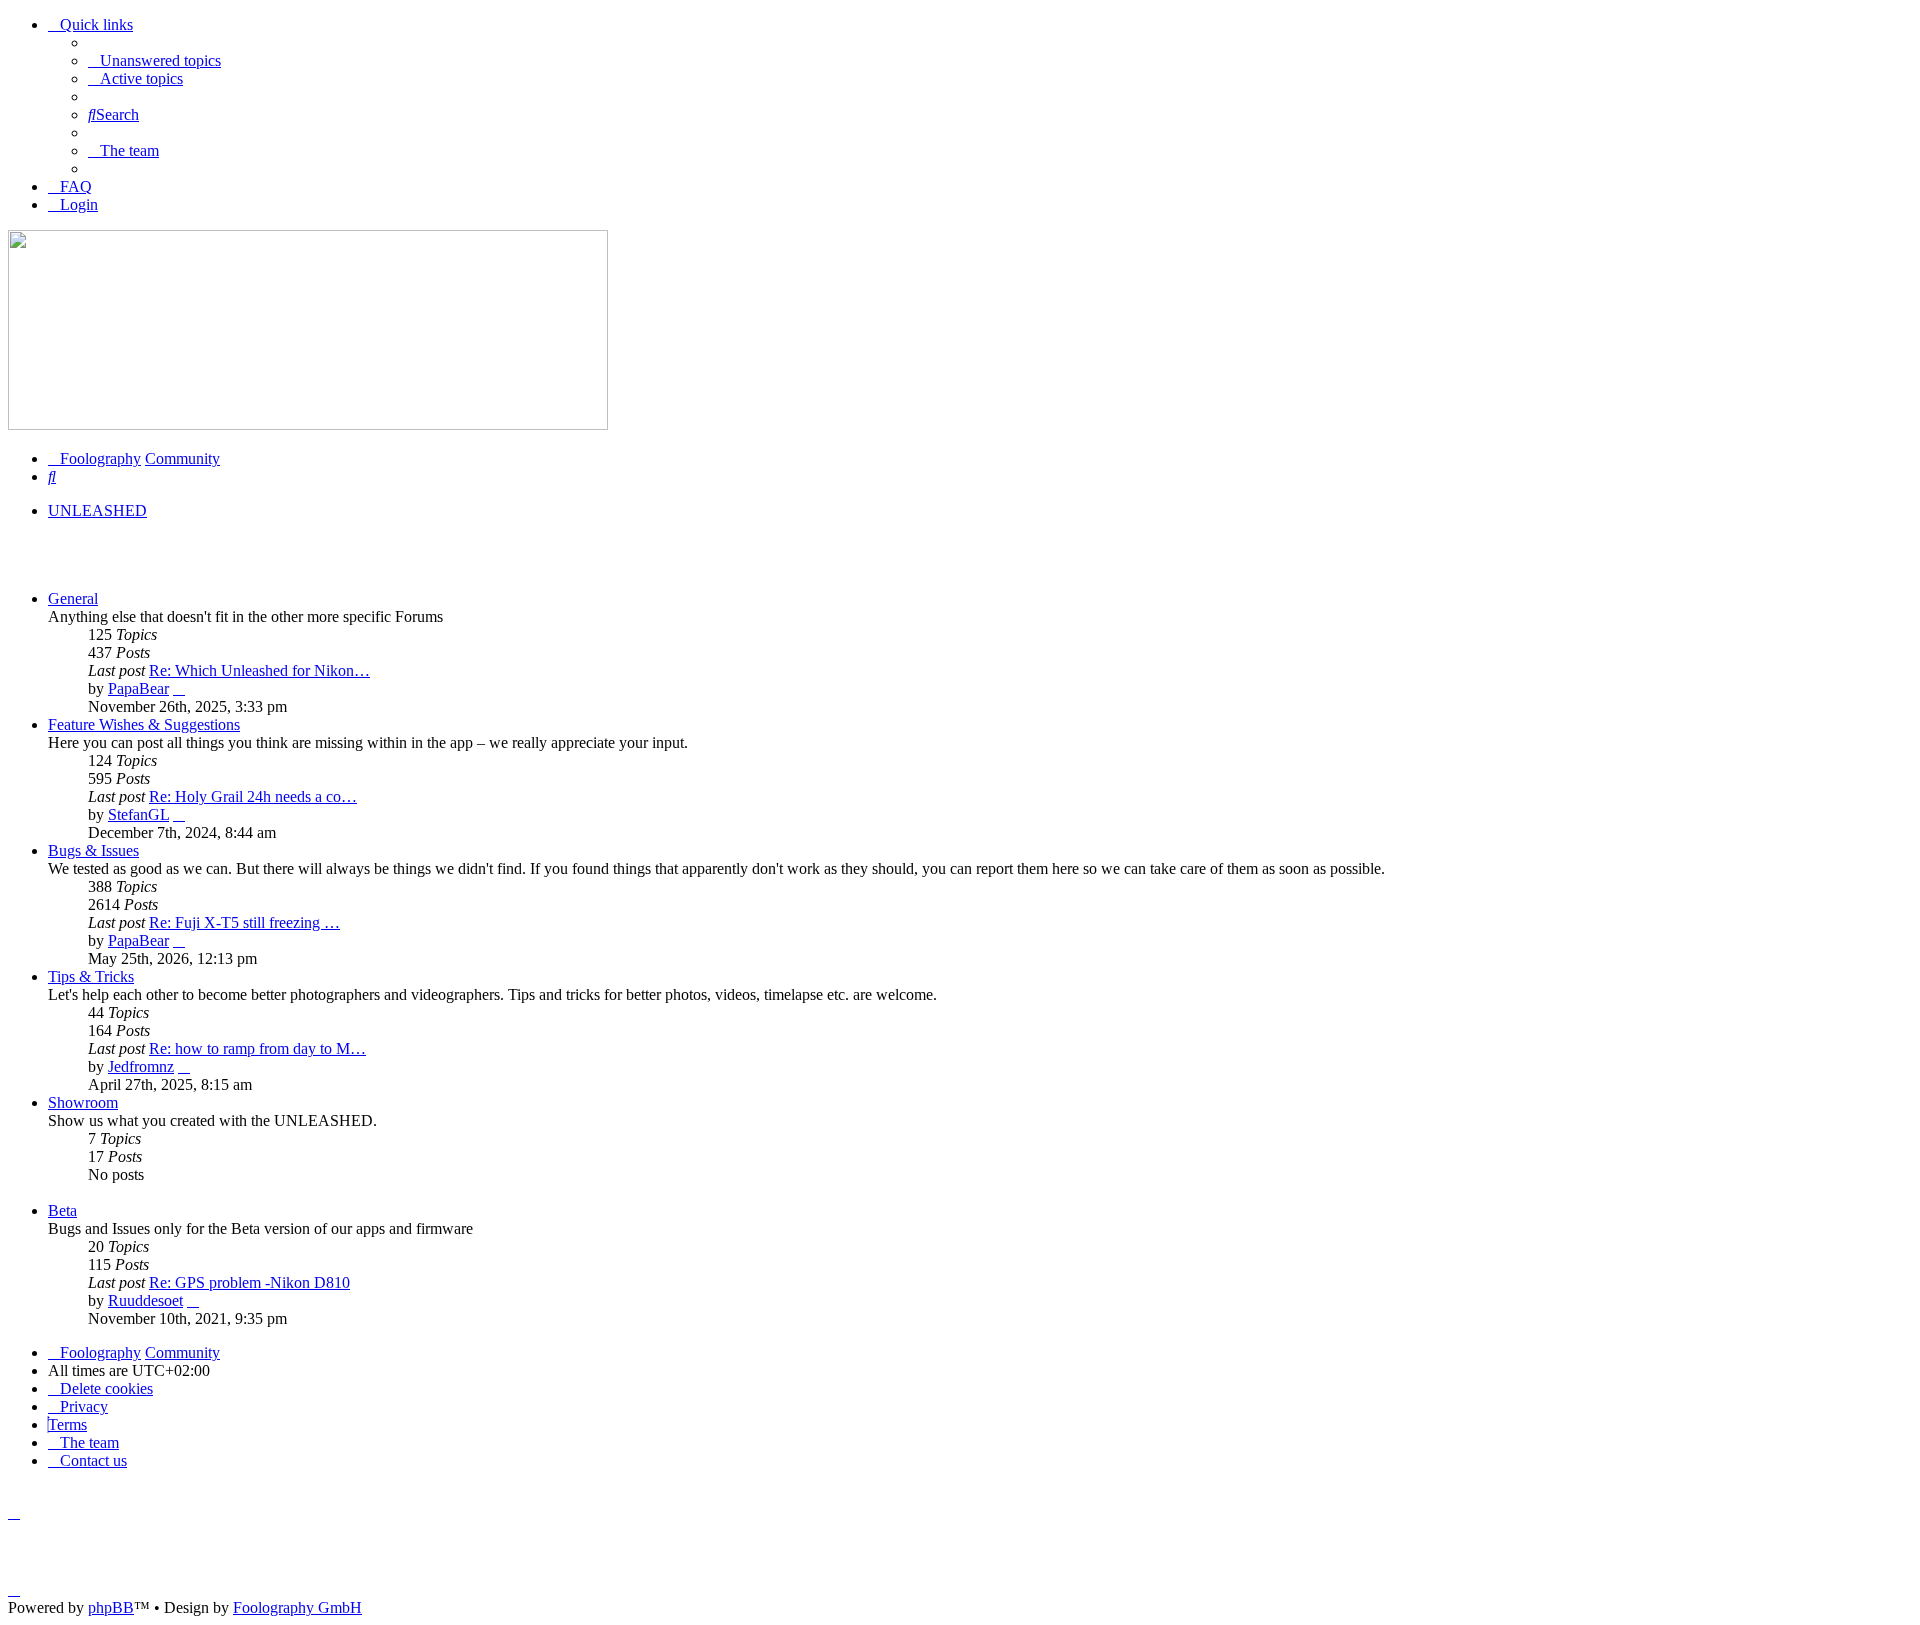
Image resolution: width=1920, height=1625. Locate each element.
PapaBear (138, 688)
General (73, 598)
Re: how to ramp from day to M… (257, 1048)
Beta (62, 1210)
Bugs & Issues (93, 850)
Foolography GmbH (297, 1607)
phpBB (111, 1607)
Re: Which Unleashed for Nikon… (259, 670)
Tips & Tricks (91, 976)
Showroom (83, 1102)
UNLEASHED (97, 510)
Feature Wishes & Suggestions (144, 724)
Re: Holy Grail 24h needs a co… (253, 796)
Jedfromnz (141, 1066)
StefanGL (138, 814)
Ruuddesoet (145, 1300)
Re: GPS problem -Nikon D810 (249, 1282)
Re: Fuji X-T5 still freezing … (244, 922)
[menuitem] (154, 60)
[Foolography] (308, 424)
